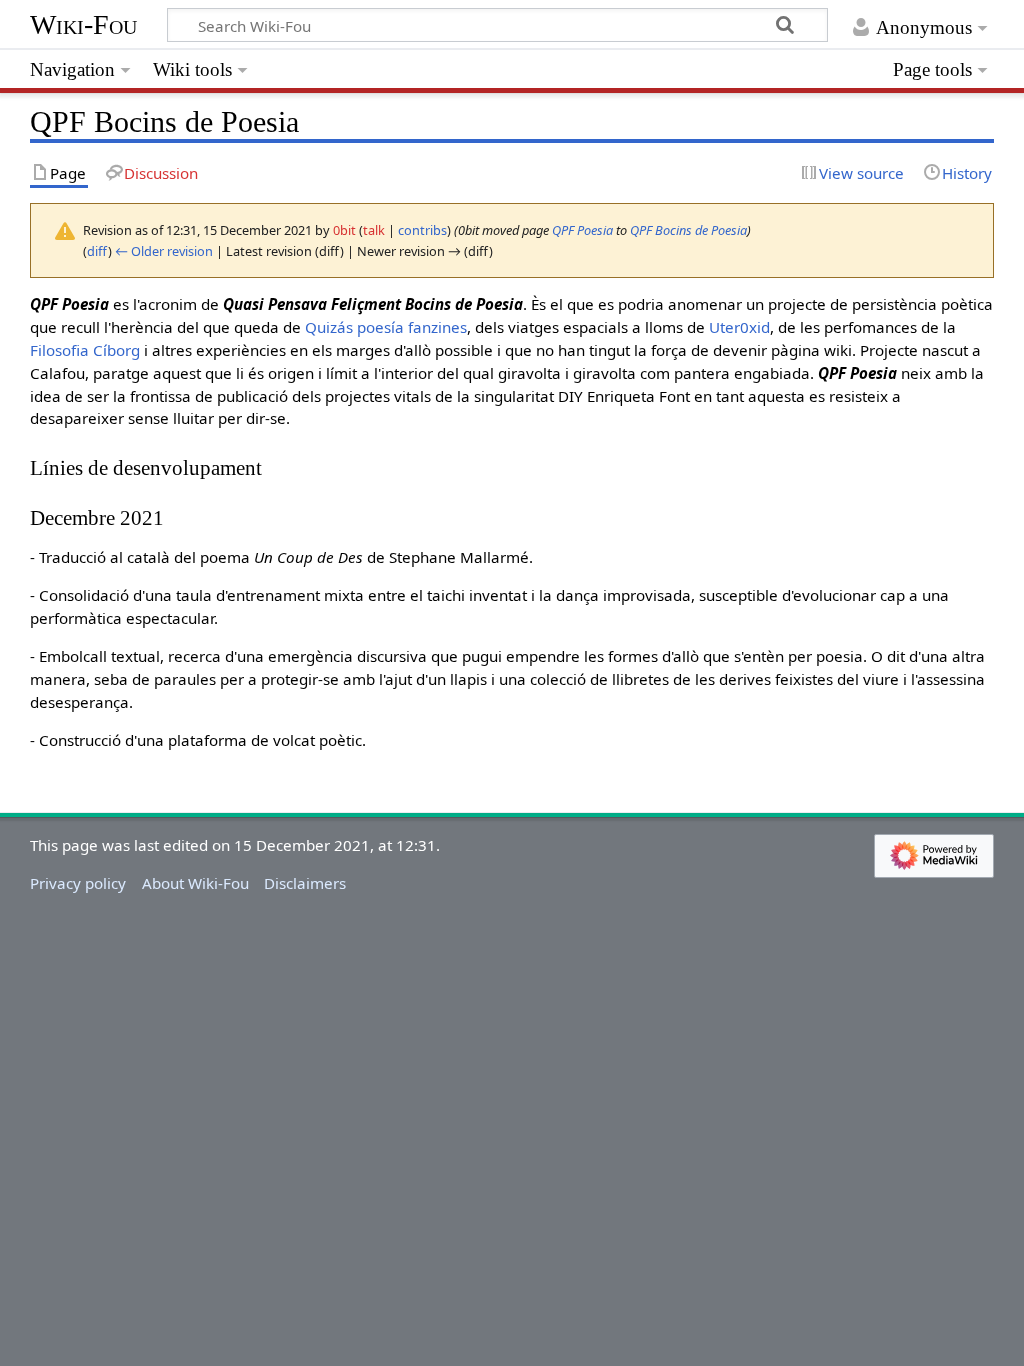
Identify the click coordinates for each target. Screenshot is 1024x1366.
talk (374, 230)
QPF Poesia (582, 230)
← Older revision (164, 251)
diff (97, 251)
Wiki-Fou (83, 24)
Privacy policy (78, 883)
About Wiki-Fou (195, 883)
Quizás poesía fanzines (386, 327)
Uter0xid (739, 327)
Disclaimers (305, 883)
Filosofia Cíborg (85, 350)
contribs (422, 230)
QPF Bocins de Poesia (688, 230)
